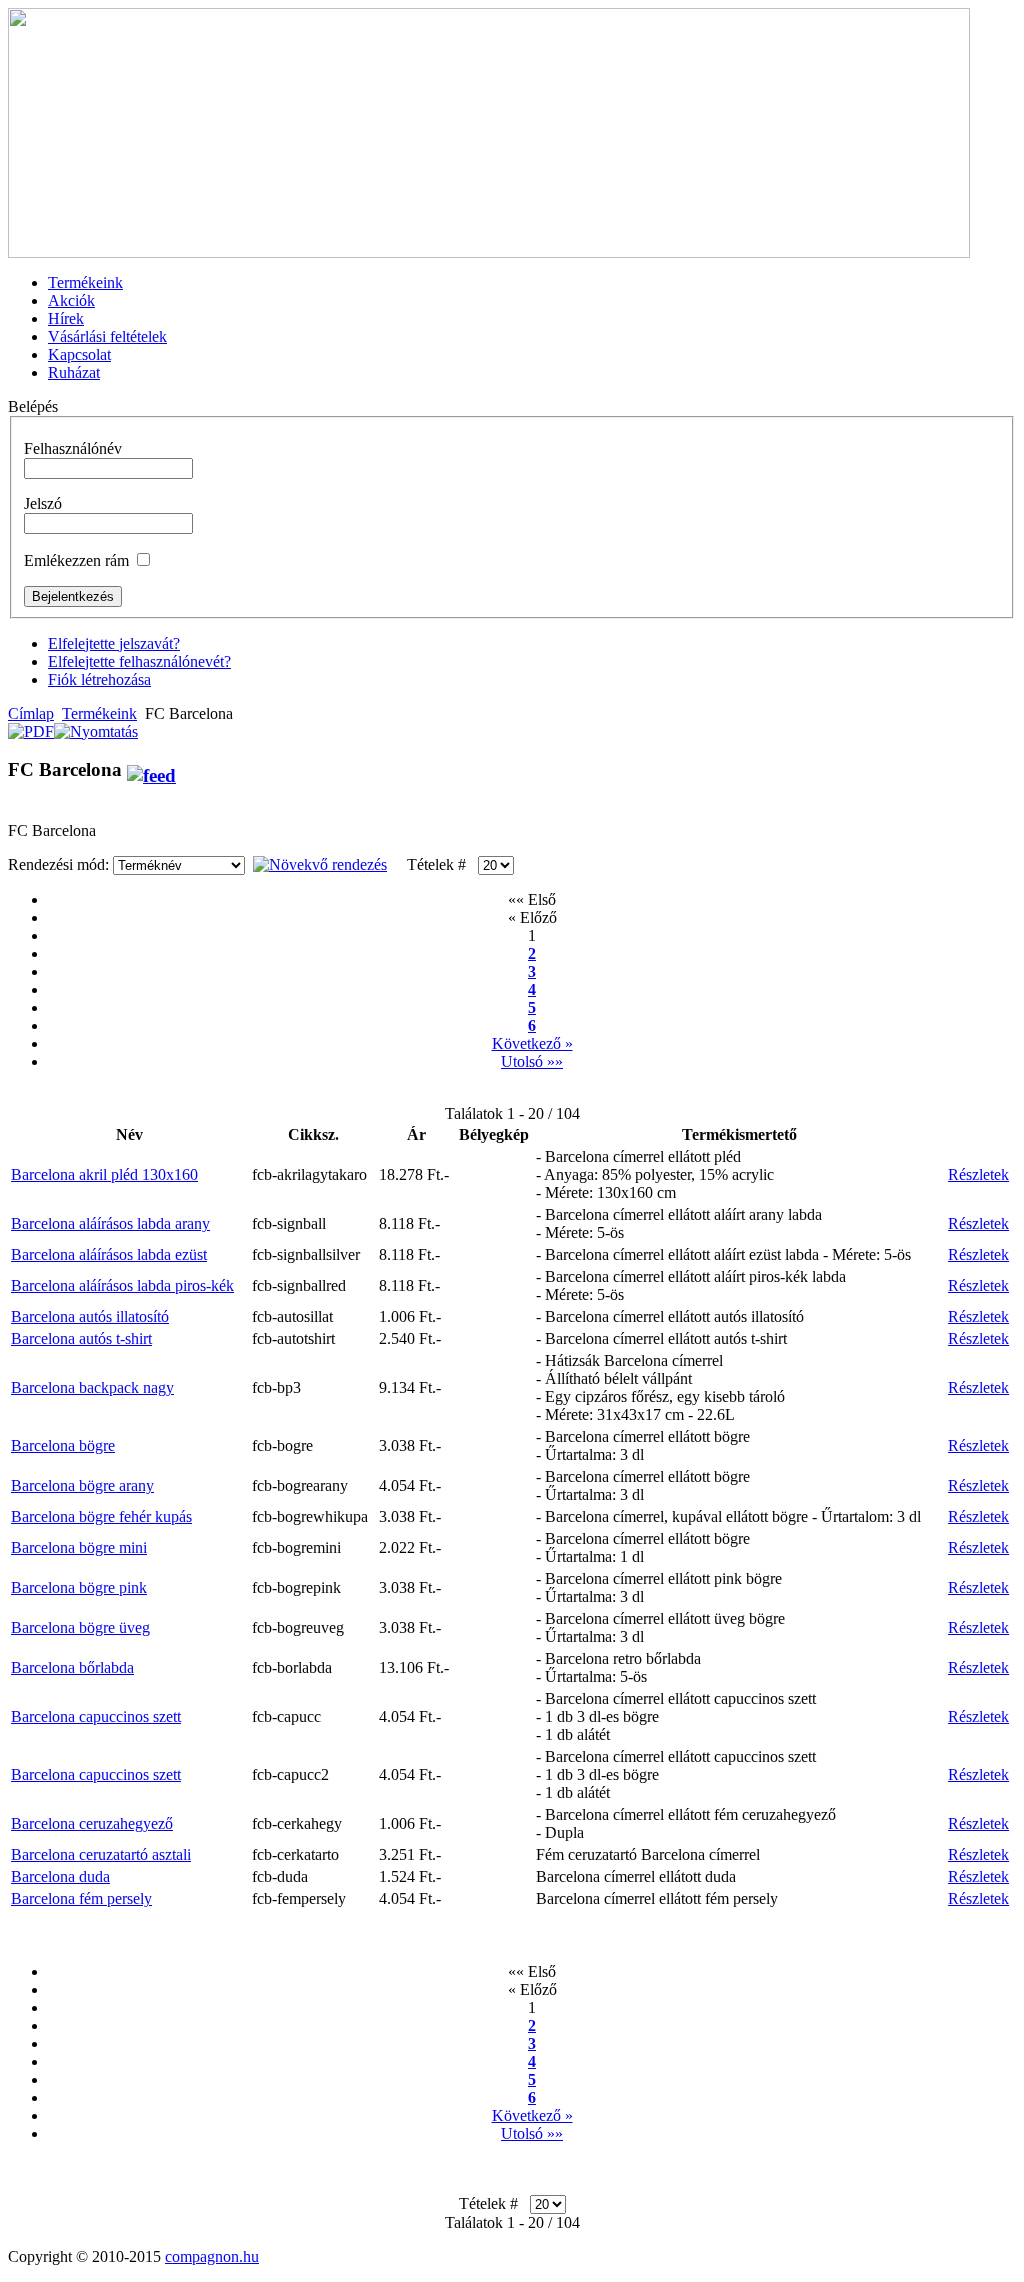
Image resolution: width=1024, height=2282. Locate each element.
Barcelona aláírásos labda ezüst (109, 1254)
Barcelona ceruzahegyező (92, 1823)
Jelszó (43, 503)
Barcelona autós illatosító (90, 1316)
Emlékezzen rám (76, 560)
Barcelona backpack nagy (92, 1387)
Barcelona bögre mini (79, 1547)
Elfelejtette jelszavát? (114, 643)
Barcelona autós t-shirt (81, 1338)
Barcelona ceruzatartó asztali (101, 1854)
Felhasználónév (73, 448)
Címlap (31, 713)
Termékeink (99, 713)
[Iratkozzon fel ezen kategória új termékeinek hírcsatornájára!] (151, 769)
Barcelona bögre (63, 1445)
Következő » (532, 1043)
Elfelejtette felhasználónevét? (139, 661)
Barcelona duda (60, 1876)
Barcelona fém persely (81, 1898)
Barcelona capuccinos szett (96, 1716)
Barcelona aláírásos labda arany (110, 1223)
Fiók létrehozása (99, 679)
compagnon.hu (212, 2256)
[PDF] (31, 726)
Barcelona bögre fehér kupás (101, 1516)
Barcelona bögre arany (82, 1485)
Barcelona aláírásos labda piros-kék (122, 1285)
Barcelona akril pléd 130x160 (104, 1174)
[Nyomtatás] (96, 726)
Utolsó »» (532, 1061)
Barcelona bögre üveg (80, 1627)
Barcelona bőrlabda (72, 1667)
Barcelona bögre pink (79, 1587)
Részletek (978, 1174)
